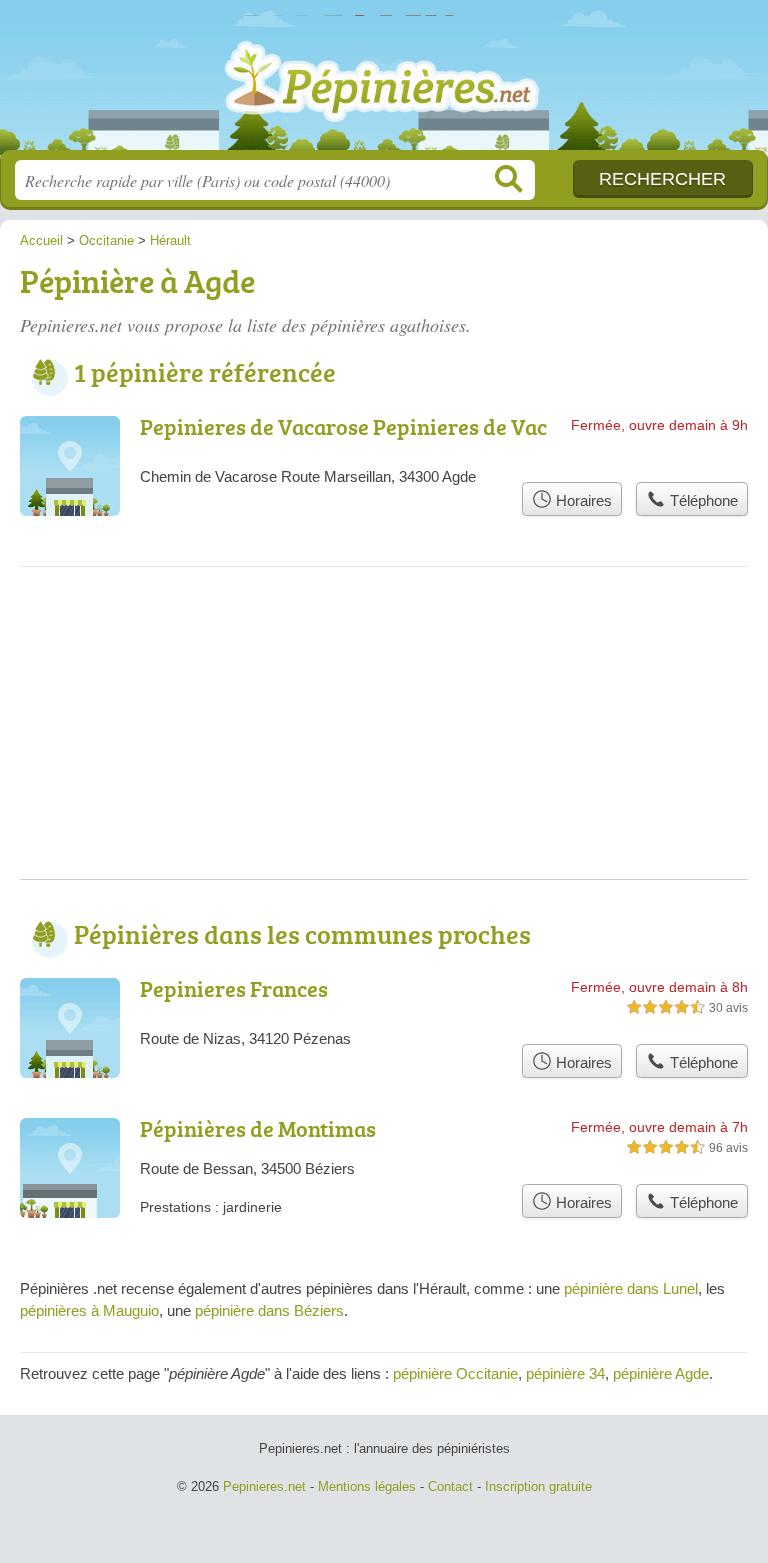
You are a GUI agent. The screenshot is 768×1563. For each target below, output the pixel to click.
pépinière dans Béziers (269, 1310)
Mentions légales (367, 1486)
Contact (450, 1486)
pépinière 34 (565, 1373)
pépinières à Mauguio (89, 1310)
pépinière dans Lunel (631, 1288)
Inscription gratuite (538, 1486)
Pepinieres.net (384, 82)
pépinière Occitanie (455, 1373)
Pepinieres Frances (234, 988)
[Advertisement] (384, 739)
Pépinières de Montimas (258, 1128)
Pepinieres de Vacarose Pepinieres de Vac (343, 426)
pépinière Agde (661, 1373)
